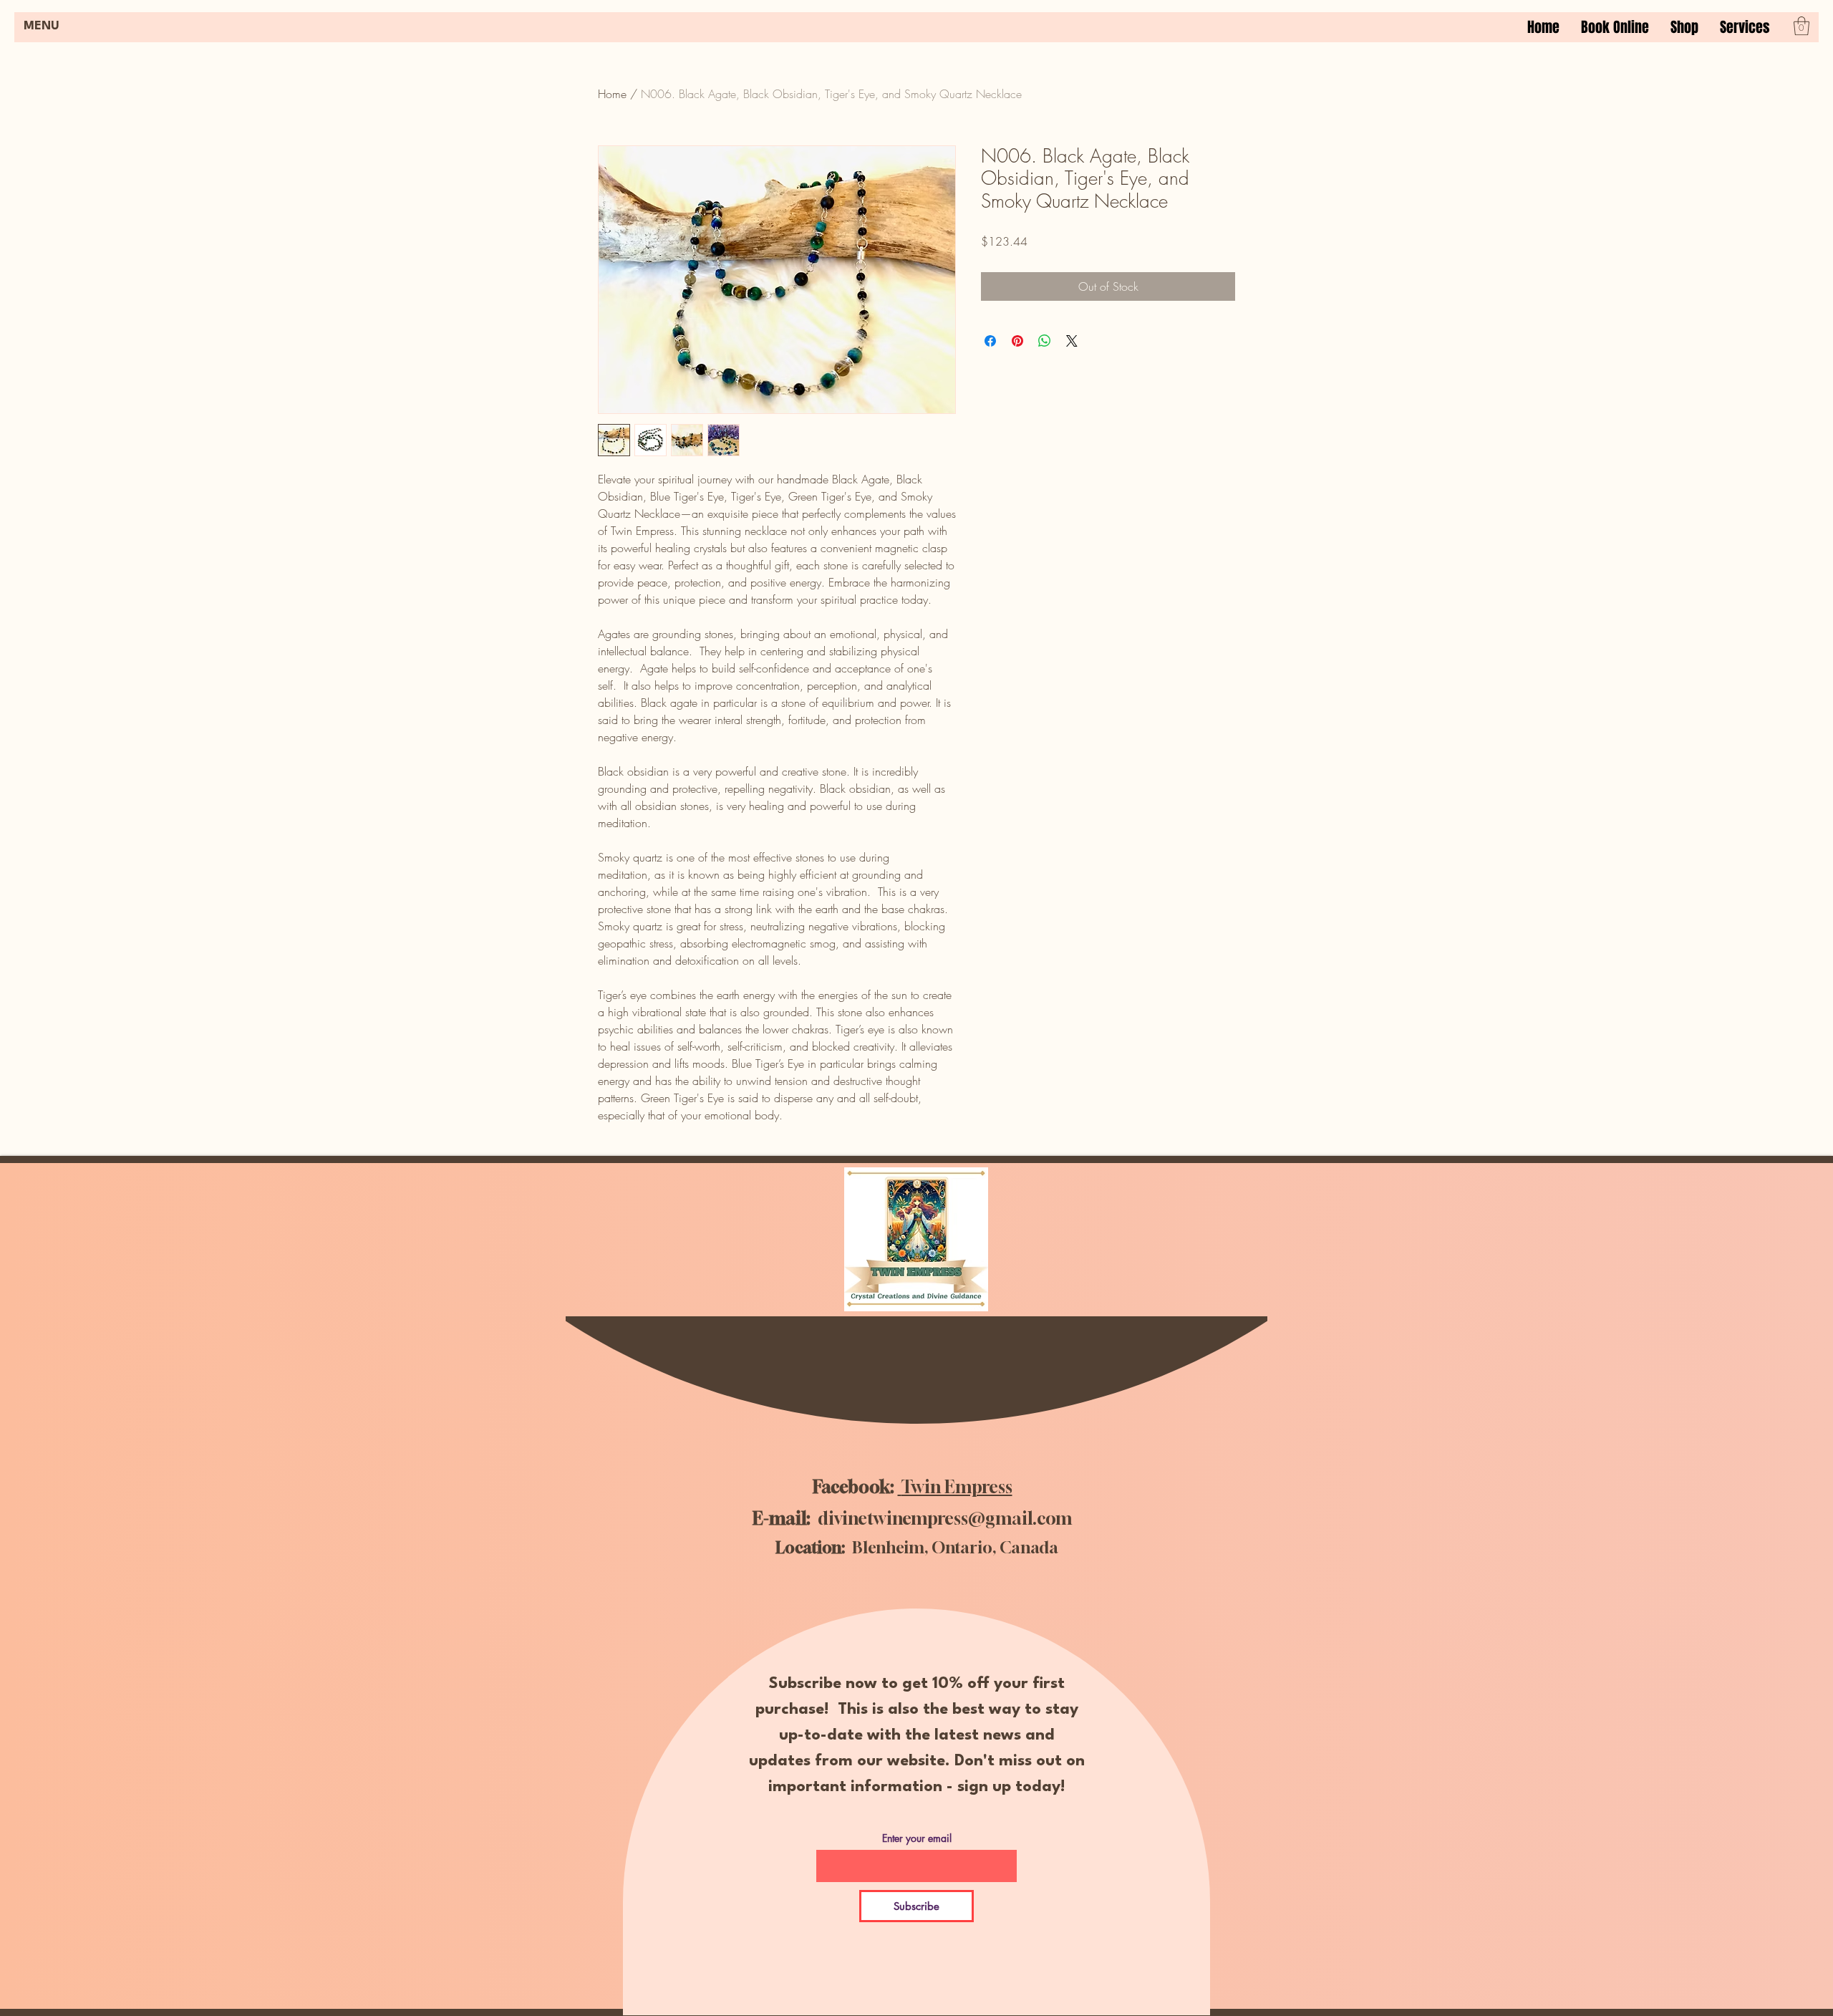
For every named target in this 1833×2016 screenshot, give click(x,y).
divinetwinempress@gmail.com (945, 1518)
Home (612, 94)
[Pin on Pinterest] (1017, 341)
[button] (1745, 27)
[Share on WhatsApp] (1045, 341)
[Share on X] (1072, 341)
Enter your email (917, 1838)
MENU (42, 26)
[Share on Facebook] (990, 341)
